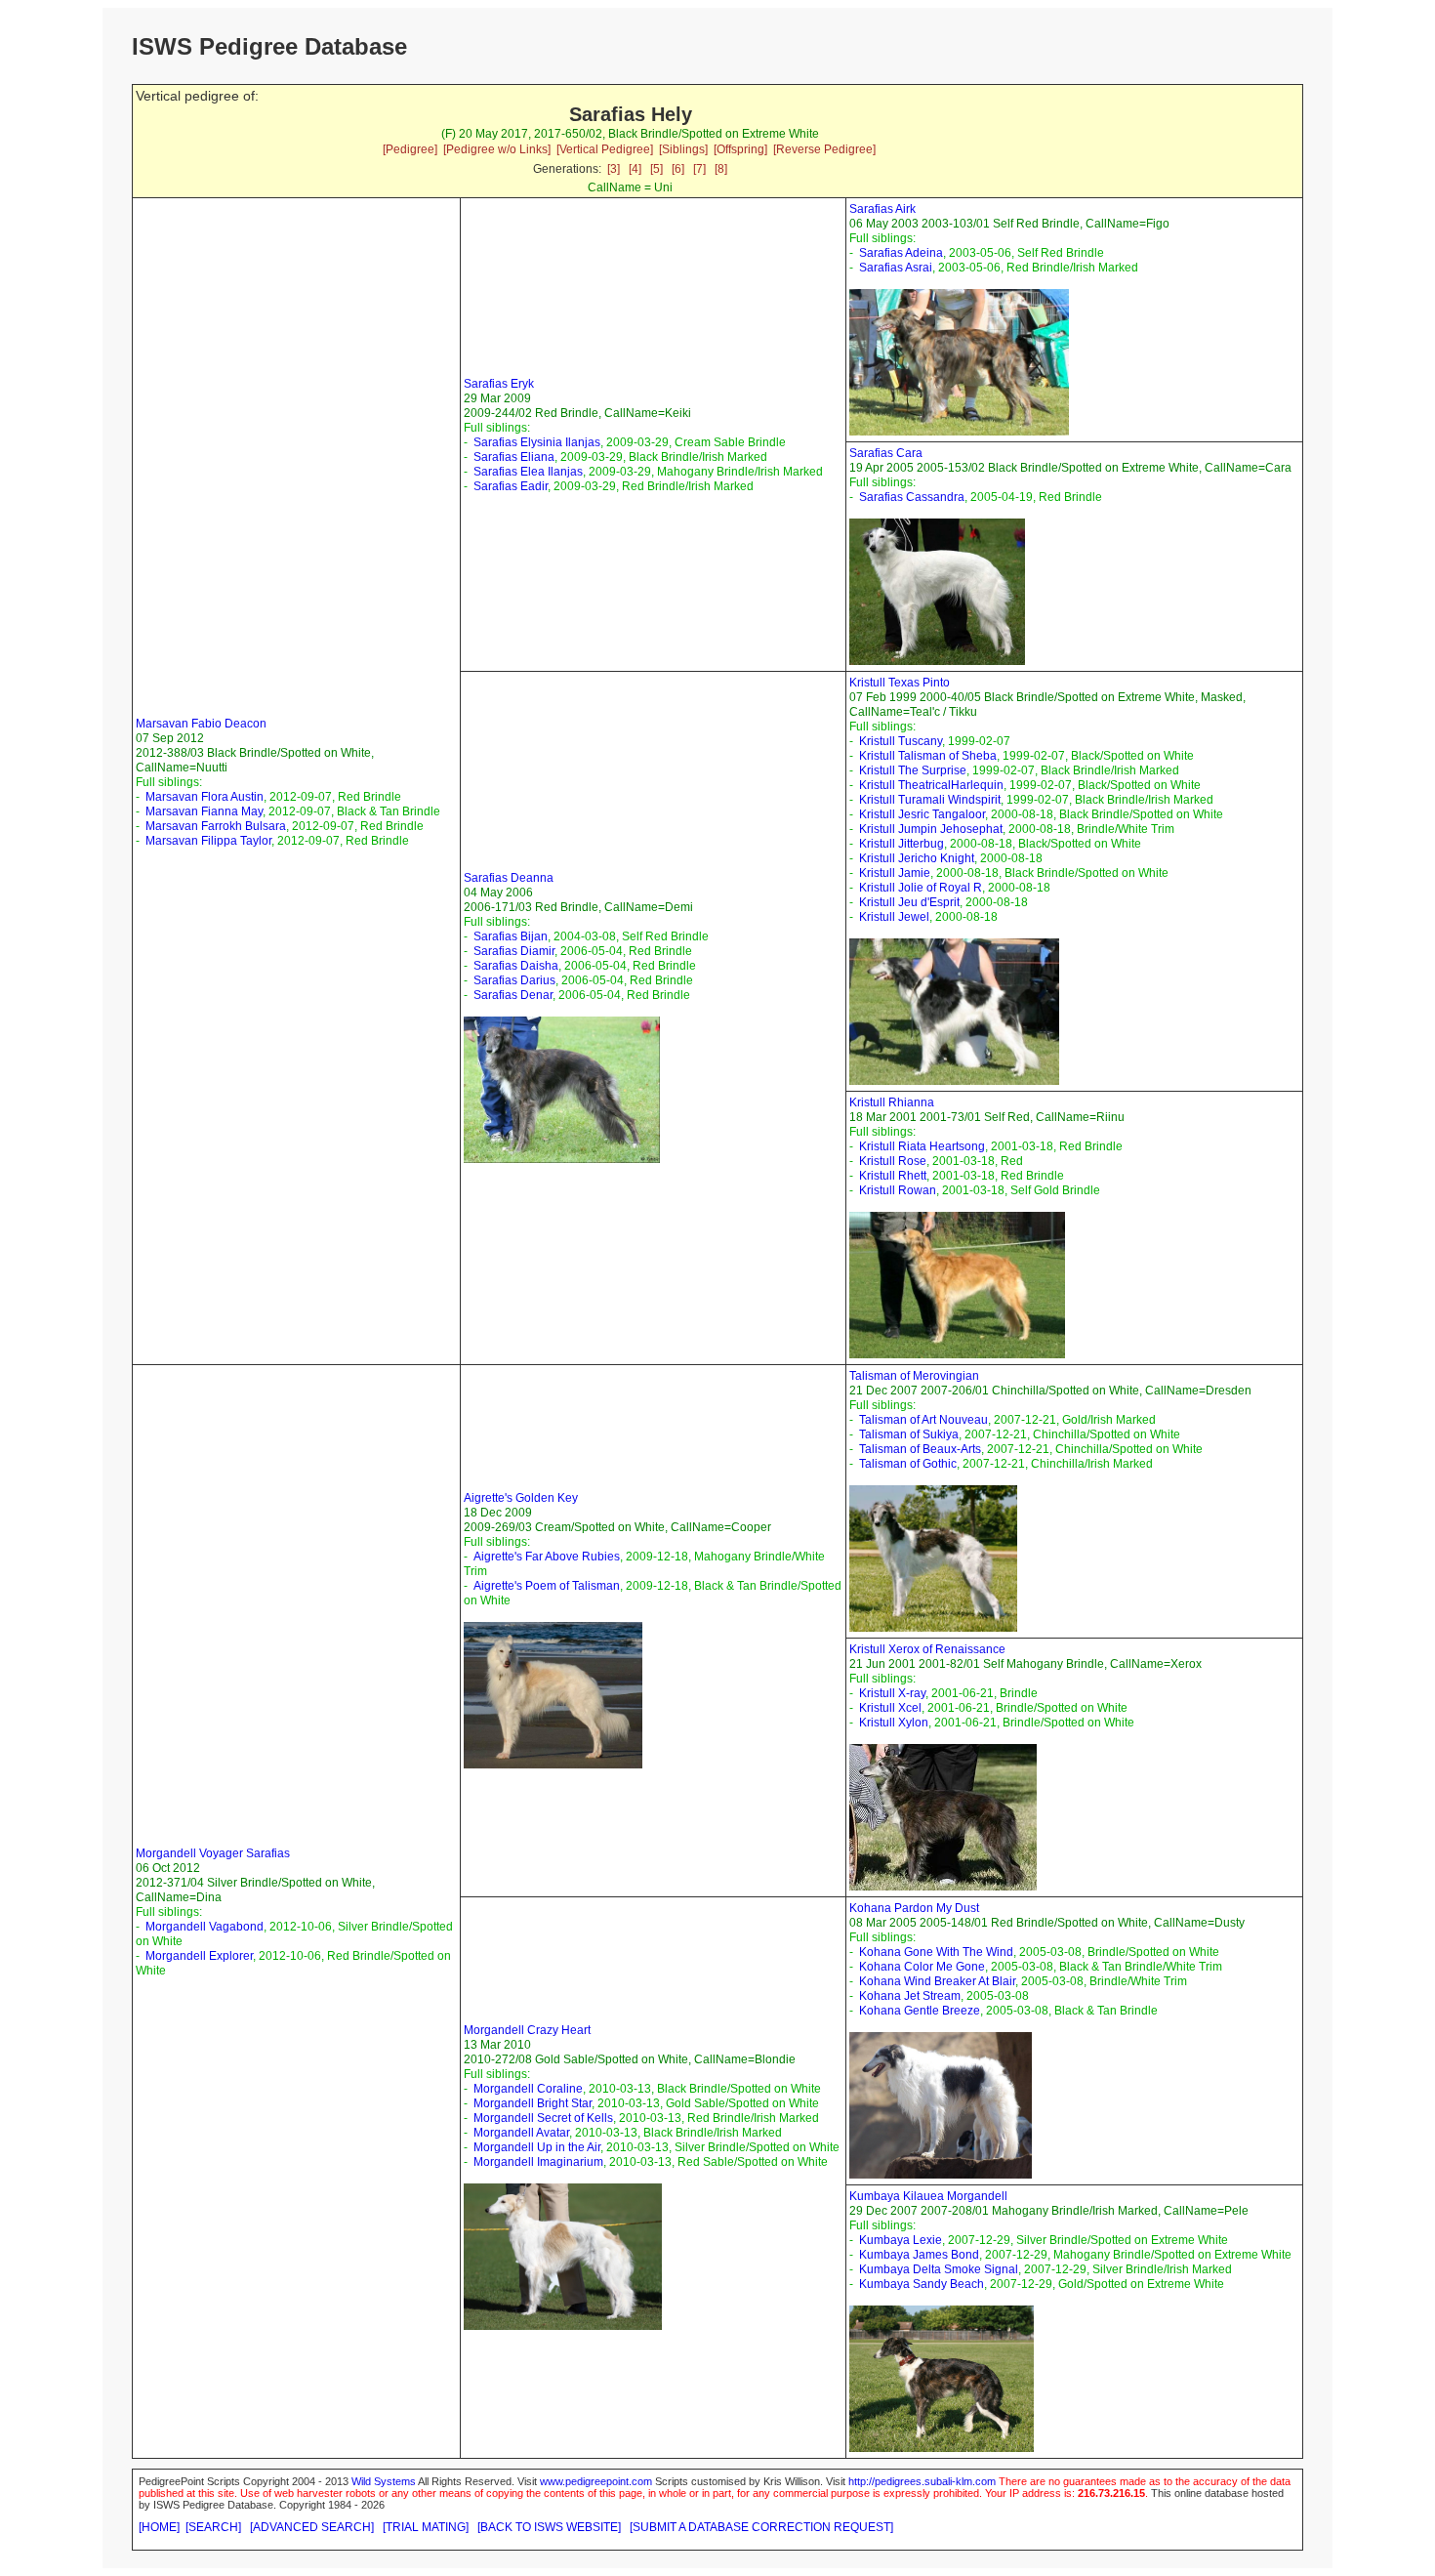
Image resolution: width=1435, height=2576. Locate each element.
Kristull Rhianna (892, 1102)
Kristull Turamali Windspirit (930, 800)
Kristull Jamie (895, 873)
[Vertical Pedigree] (605, 149)
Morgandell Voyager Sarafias (213, 1853)
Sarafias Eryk (499, 384)
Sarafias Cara (886, 453)
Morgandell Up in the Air (537, 2147)
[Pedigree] (410, 149)
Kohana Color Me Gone (922, 1967)
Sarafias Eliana (514, 457)
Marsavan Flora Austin (205, 797)
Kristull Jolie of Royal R (921, 888)
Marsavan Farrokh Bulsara (216, 826)
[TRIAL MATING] (426, 2527)
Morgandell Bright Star (533, 2103)
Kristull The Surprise (913, 770)
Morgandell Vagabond (205, 1927)
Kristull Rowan (898, 1190)
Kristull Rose (893, 1161)
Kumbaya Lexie (901, 2240)
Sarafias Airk (882, 209)
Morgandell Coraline (528, 2089)
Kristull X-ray (892, 1693)
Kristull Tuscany (901, 741)
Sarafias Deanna (509, 878)
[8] (721, 169)
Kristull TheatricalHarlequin (931, 785)
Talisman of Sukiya (909, 1434)
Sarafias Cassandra (912, 497)
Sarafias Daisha (516, 966)
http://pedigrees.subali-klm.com (922, 2481)
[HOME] (159, 2527)
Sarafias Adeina (901, 253)
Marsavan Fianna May (204, 811)
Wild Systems (384, 2481)
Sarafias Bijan (511, 936)
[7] (699, 169)
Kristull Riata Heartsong (922, 1146)
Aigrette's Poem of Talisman (547, 1586)
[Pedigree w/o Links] (497, 149)
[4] (635, 169)
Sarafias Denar (513, 995)
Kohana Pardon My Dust (914, 1908)
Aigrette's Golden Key (521, 1498)
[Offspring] (740, 149)
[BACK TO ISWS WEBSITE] (549, 2527)
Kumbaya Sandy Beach (922, 2284)
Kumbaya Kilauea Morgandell (928, 2196)
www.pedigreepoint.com (596, 2481)
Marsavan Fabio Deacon (201, 724)
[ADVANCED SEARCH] (312, 2527)
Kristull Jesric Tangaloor (922, 814)
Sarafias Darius (514, 980)
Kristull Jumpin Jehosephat (931, 829)
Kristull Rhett (893, 1176)
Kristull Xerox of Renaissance (927, 1649)
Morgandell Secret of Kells (543, 2118)
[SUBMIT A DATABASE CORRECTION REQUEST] (761, 2527)
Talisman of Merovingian (914, 1376)
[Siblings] (683, 149)
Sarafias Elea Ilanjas (528, 472)
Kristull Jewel (894, 917)
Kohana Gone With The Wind (936, 1952)
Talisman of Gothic (908, 1464)
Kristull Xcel (890, 1708)
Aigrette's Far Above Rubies (547, 1557)
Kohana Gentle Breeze (920, 2011)
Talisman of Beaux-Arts (920, 1449)
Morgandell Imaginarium (538, 2162)
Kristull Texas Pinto (900, 683)
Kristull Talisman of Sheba (928, 756)
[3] (614, 169)
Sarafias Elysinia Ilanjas (537, 442)
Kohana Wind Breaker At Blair (937, 1981)
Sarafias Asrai (896, 268)
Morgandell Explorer (199, 1956)
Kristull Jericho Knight (917, 858)
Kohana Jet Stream (910, 1996)
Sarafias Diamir (514, 951)
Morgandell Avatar (521, 2133)
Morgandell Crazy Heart (527, 2030)
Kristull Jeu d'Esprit (909, 902)
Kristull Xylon (894, 1723)
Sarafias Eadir (511, 486)
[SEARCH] (213, 2527)
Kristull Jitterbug (902, 844)
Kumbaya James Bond (919, 2255)
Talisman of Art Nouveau (923, 1420)
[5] (656, 169)
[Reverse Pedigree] (824, 149)
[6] (678, 169)
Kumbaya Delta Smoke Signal (939, 2269)
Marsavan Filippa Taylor (208, 841)
